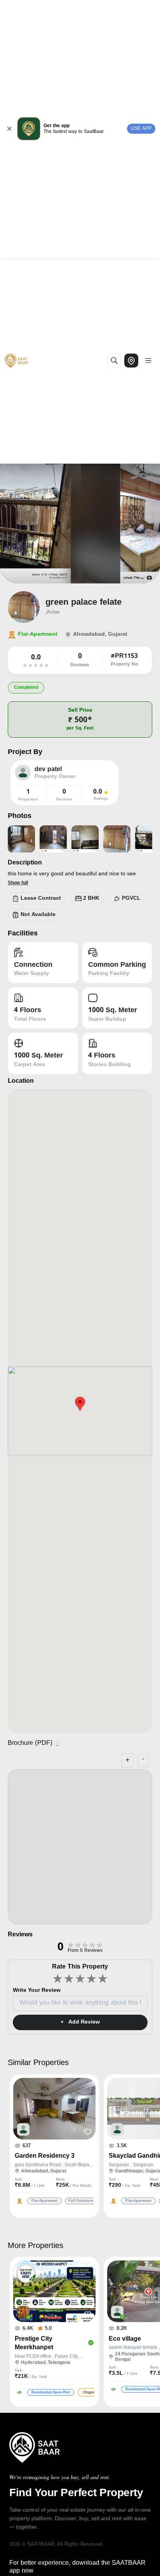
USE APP (141, 129)
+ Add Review (80, 2022)
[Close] (9, 129)
